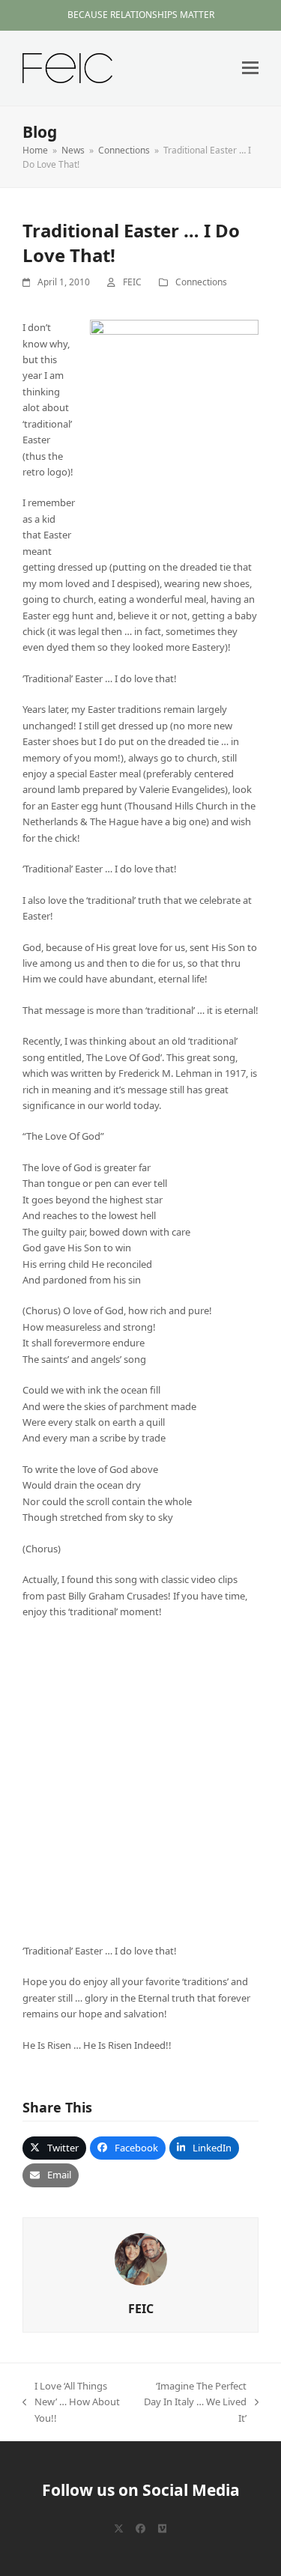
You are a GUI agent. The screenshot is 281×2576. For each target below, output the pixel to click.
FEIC (132, 282)
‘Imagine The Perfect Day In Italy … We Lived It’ (194, 2403)
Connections (201, 282)
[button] (250, 68)
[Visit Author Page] (141, 2258)
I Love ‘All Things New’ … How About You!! (71, 2403)
